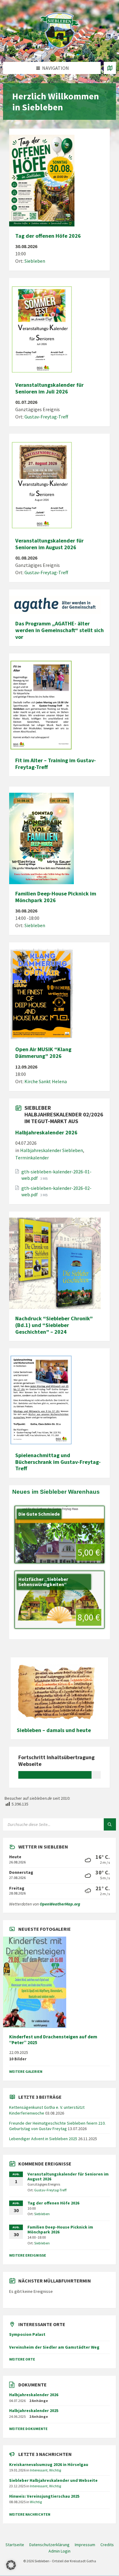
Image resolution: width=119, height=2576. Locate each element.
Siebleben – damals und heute (54, 1730)
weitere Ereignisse (28, 2255)
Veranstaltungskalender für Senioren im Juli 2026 (49, 388)
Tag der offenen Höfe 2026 (48, 236)
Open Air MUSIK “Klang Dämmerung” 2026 (43, 1053)
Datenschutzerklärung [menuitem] (49, 2545)
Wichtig (55, 2470)
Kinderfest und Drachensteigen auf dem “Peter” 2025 (53, 2040)
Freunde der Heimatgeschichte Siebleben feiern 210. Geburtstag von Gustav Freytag (57, 2126)
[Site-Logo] (60, 50)
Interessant (39, 2470)
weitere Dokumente (28, 2429)
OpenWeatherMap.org (60, 1904)
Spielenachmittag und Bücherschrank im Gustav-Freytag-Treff (58, 1462)
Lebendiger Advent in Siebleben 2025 (43, 2139)
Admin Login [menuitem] (60, 2551)
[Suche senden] (110, 1824)
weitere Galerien (26, 2071)
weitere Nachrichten (30, 2514)
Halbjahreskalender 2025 (34, 2411)
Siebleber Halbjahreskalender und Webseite (53, 2480)
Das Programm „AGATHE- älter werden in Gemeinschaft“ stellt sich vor (60, 630)
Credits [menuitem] (107, 2545)
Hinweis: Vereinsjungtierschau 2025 (44, 2496)
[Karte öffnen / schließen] (110, 68)
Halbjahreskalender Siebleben (52, 1150)
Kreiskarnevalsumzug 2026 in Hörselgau (49, 2464)
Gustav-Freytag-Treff (46, 417)
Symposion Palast (27, 2334)
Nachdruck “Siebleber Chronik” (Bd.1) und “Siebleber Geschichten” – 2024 (54, 1325)
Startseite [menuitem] (15, 2545)
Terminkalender (32, 1158)
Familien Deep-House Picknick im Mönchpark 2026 (56, 897)
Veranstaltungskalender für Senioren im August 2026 (49, 544)
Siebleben (35, 261)
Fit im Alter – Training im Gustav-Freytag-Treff (56, 764)
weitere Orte (22, 2359)
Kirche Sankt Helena (46, 1081)
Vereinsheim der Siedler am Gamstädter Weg (54, 2347)
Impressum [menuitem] (85, 2545)
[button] (11, 2565)
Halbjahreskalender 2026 (46, 1132)
